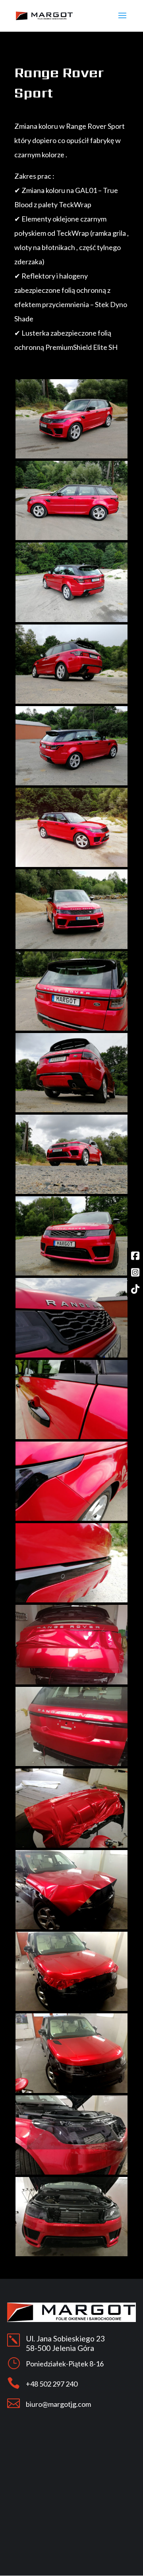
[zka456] (71, 1764)
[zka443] (71, 702)
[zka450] (71, 1273)
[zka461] (71, 2172)
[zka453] (71, 1519)
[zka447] (71, 1028)
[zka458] (71, 1927)
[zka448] (71, 1110)
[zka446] (71, 947)
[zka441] (71, 538)
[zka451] (71, 1355)
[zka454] (71, 1600)
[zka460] (71, 2091)
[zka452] (71, 1437)
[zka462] (71, 2254)
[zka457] (71, 1846)
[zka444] (71, 783)
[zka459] (71, 2009)
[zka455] (71, 1682)
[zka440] (71, 456)
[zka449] (71, 1192)
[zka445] (71, 865)
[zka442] (71, 620)
